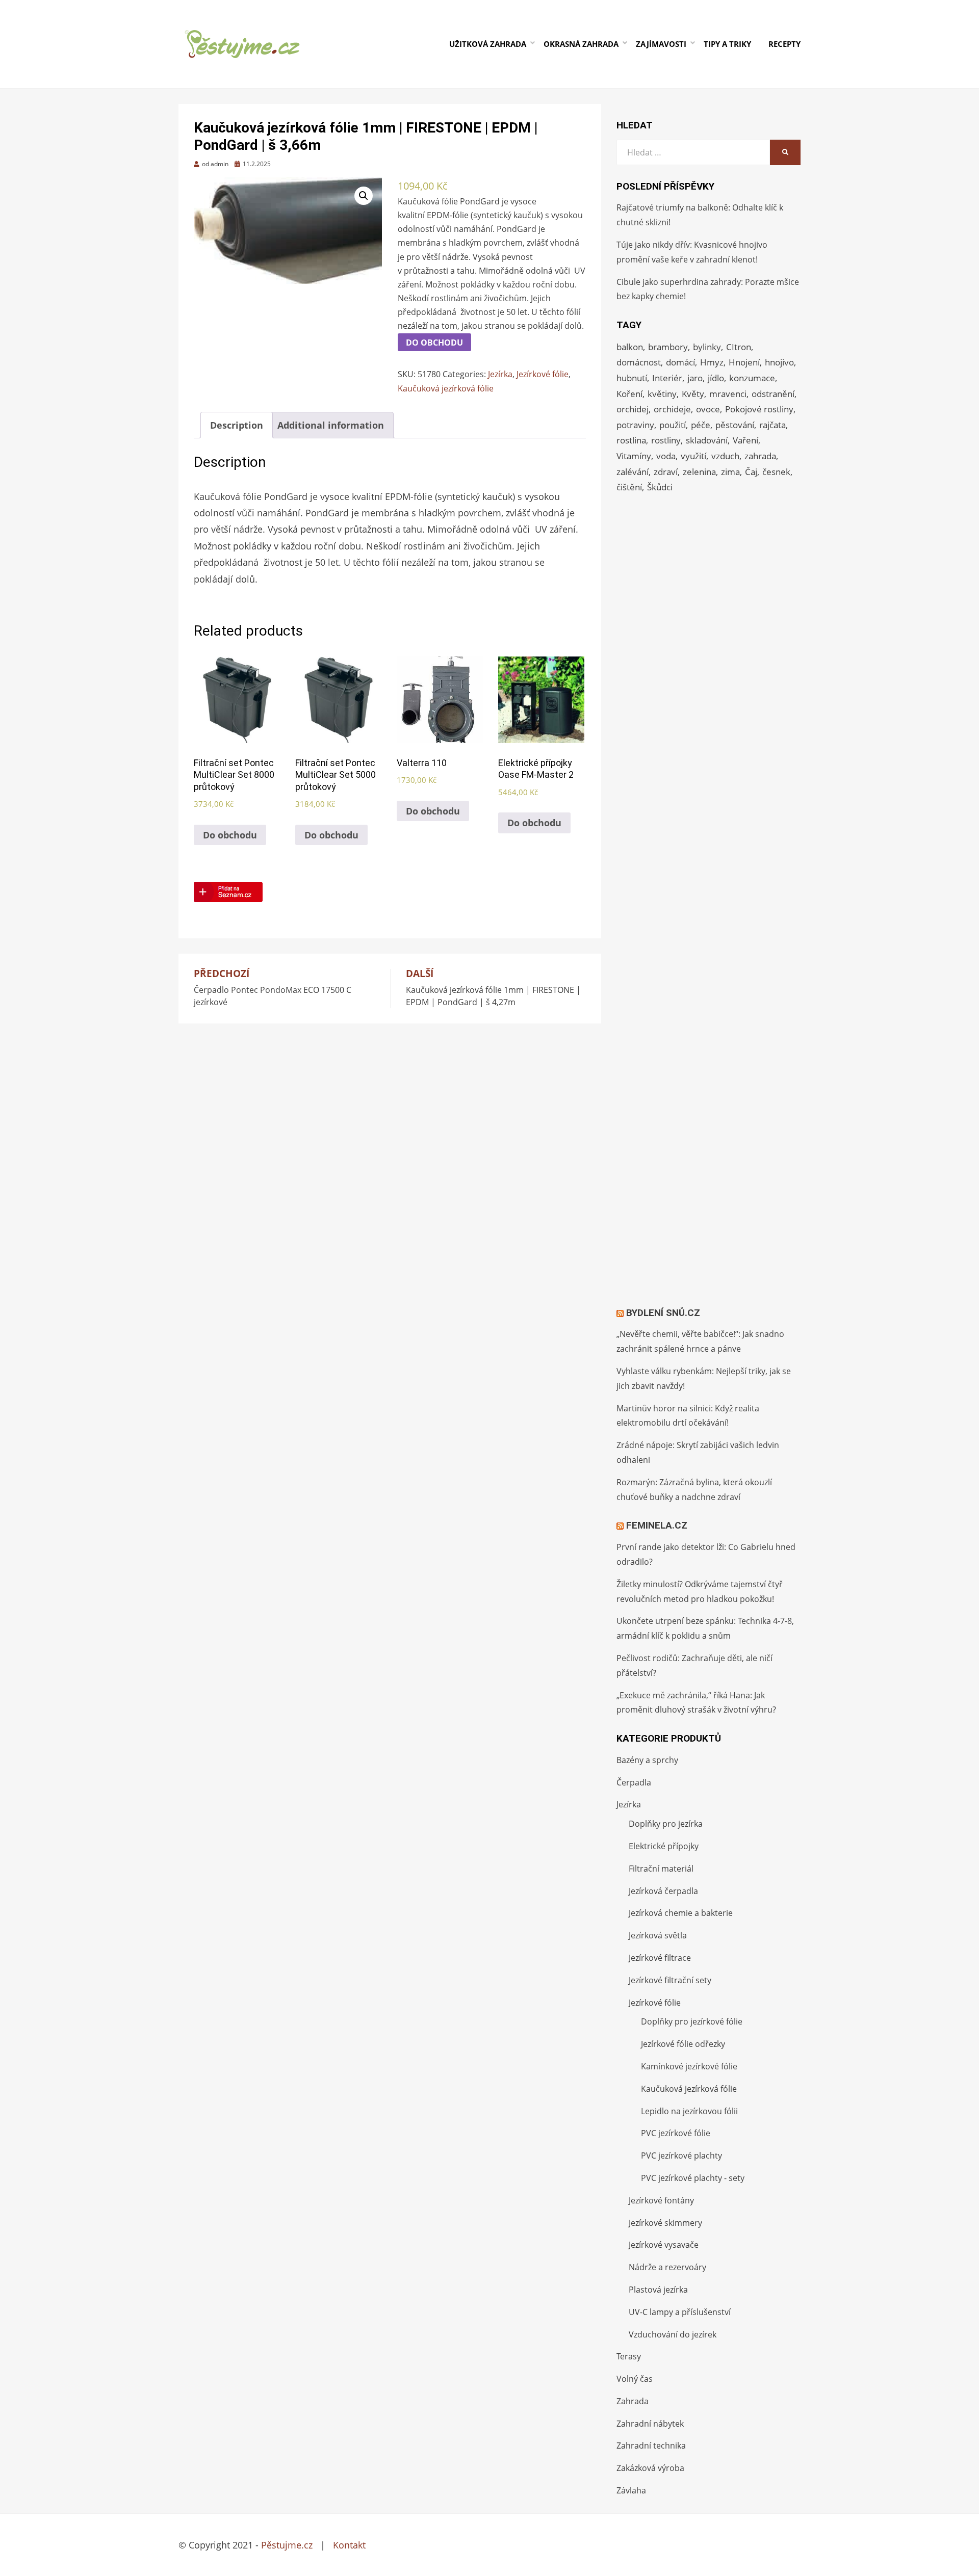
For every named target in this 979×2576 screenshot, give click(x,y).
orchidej (633, 409)
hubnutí (632, 378)
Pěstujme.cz (287, 2545)
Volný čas (635, 2379)
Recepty (784, 44)
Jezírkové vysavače (664, 2245)
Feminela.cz (657, 1525)
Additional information (331, 425)
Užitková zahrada (488, 44)
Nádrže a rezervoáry (667, 2267)
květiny (662, 394)
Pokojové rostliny (759, 409)
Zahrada (633, 2401)
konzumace (752, 378)
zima (730, 472)
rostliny (666, 440)
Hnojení (744, 362)
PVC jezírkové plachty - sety (693, 2178)
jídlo (716, 378)
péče (701, 425)
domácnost (639, 362)
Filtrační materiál (661, 1869)
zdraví (666, 472)
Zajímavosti (661, 44)
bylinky (707, 347)
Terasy (629, 2356)
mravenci (728, 394)
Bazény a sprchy (647, 1760)
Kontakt (349, 2545)
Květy (693, 394)
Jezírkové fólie (543, 374)
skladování (707, 440)
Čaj (751, 472)
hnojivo (779, 362)
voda (666, 456)
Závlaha (631, 2490)
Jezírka (500, 374)
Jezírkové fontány (661, 2200)
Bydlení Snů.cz (663, 1313)
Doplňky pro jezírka (666, 1824)
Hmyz (712, 362)
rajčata (772, 425)
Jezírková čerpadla (663, 1891)
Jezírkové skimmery (665, 2223)
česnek (776, 472)
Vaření (745, 440)
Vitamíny (634, 456)
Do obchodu (434, 343)
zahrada (760, 456)
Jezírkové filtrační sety (670, 1980)
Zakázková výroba (650, 2468)
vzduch (725, 456)
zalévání (633, 472)
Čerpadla (634, 1782)
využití (693, 456)
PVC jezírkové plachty (681, 2156)
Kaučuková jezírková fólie (446, 388)
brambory (668, 347)
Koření (629, 394)
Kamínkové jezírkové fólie (689, 2066)
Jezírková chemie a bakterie (681, 1913)
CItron (739, 347)
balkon (630, 347)
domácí (680, 362)
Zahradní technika (651, 2446)
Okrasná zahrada (581, 44)
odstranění (773, 394)
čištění (629, 487)
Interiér (667, 378)
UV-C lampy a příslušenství (680, 2312)
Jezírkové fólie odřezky (683, 2044)
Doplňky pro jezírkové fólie (692, 2021)
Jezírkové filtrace (660, 1958)
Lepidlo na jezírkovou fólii (689, 2111)
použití (673, 425)
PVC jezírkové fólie (676, 2133)
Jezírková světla (658, 1935)
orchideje (672, 409)
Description (237, 425)
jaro (695, 378)
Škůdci (660, 487)
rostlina (631, 440)
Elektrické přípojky (664, 1846)
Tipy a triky (727, 44)
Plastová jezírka (658, 2290)
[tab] (237, 425)
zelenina (699, 472)
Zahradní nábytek (650, 2424)
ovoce (708, 409)
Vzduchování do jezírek (673, 2334)
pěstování (735, 425)
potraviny (635, 425)
